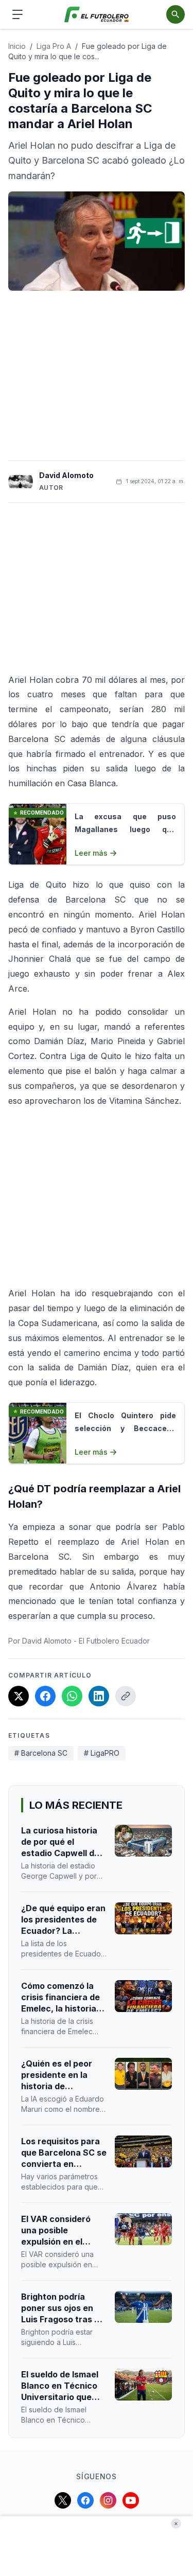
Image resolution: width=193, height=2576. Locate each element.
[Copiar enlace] (126, 1696)
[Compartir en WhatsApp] (72, 1696)
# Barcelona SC (41, 1753)
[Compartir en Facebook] (45, 1696)
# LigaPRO (102, 1753)
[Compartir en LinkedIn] (99, 1696)
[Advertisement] (97, 376)
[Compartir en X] (19, 1696)
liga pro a (54, 46)
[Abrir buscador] (176, 14)
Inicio (17, 46)
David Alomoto (66, 475)
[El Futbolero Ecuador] (97, 15)
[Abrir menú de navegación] (17, 14)
